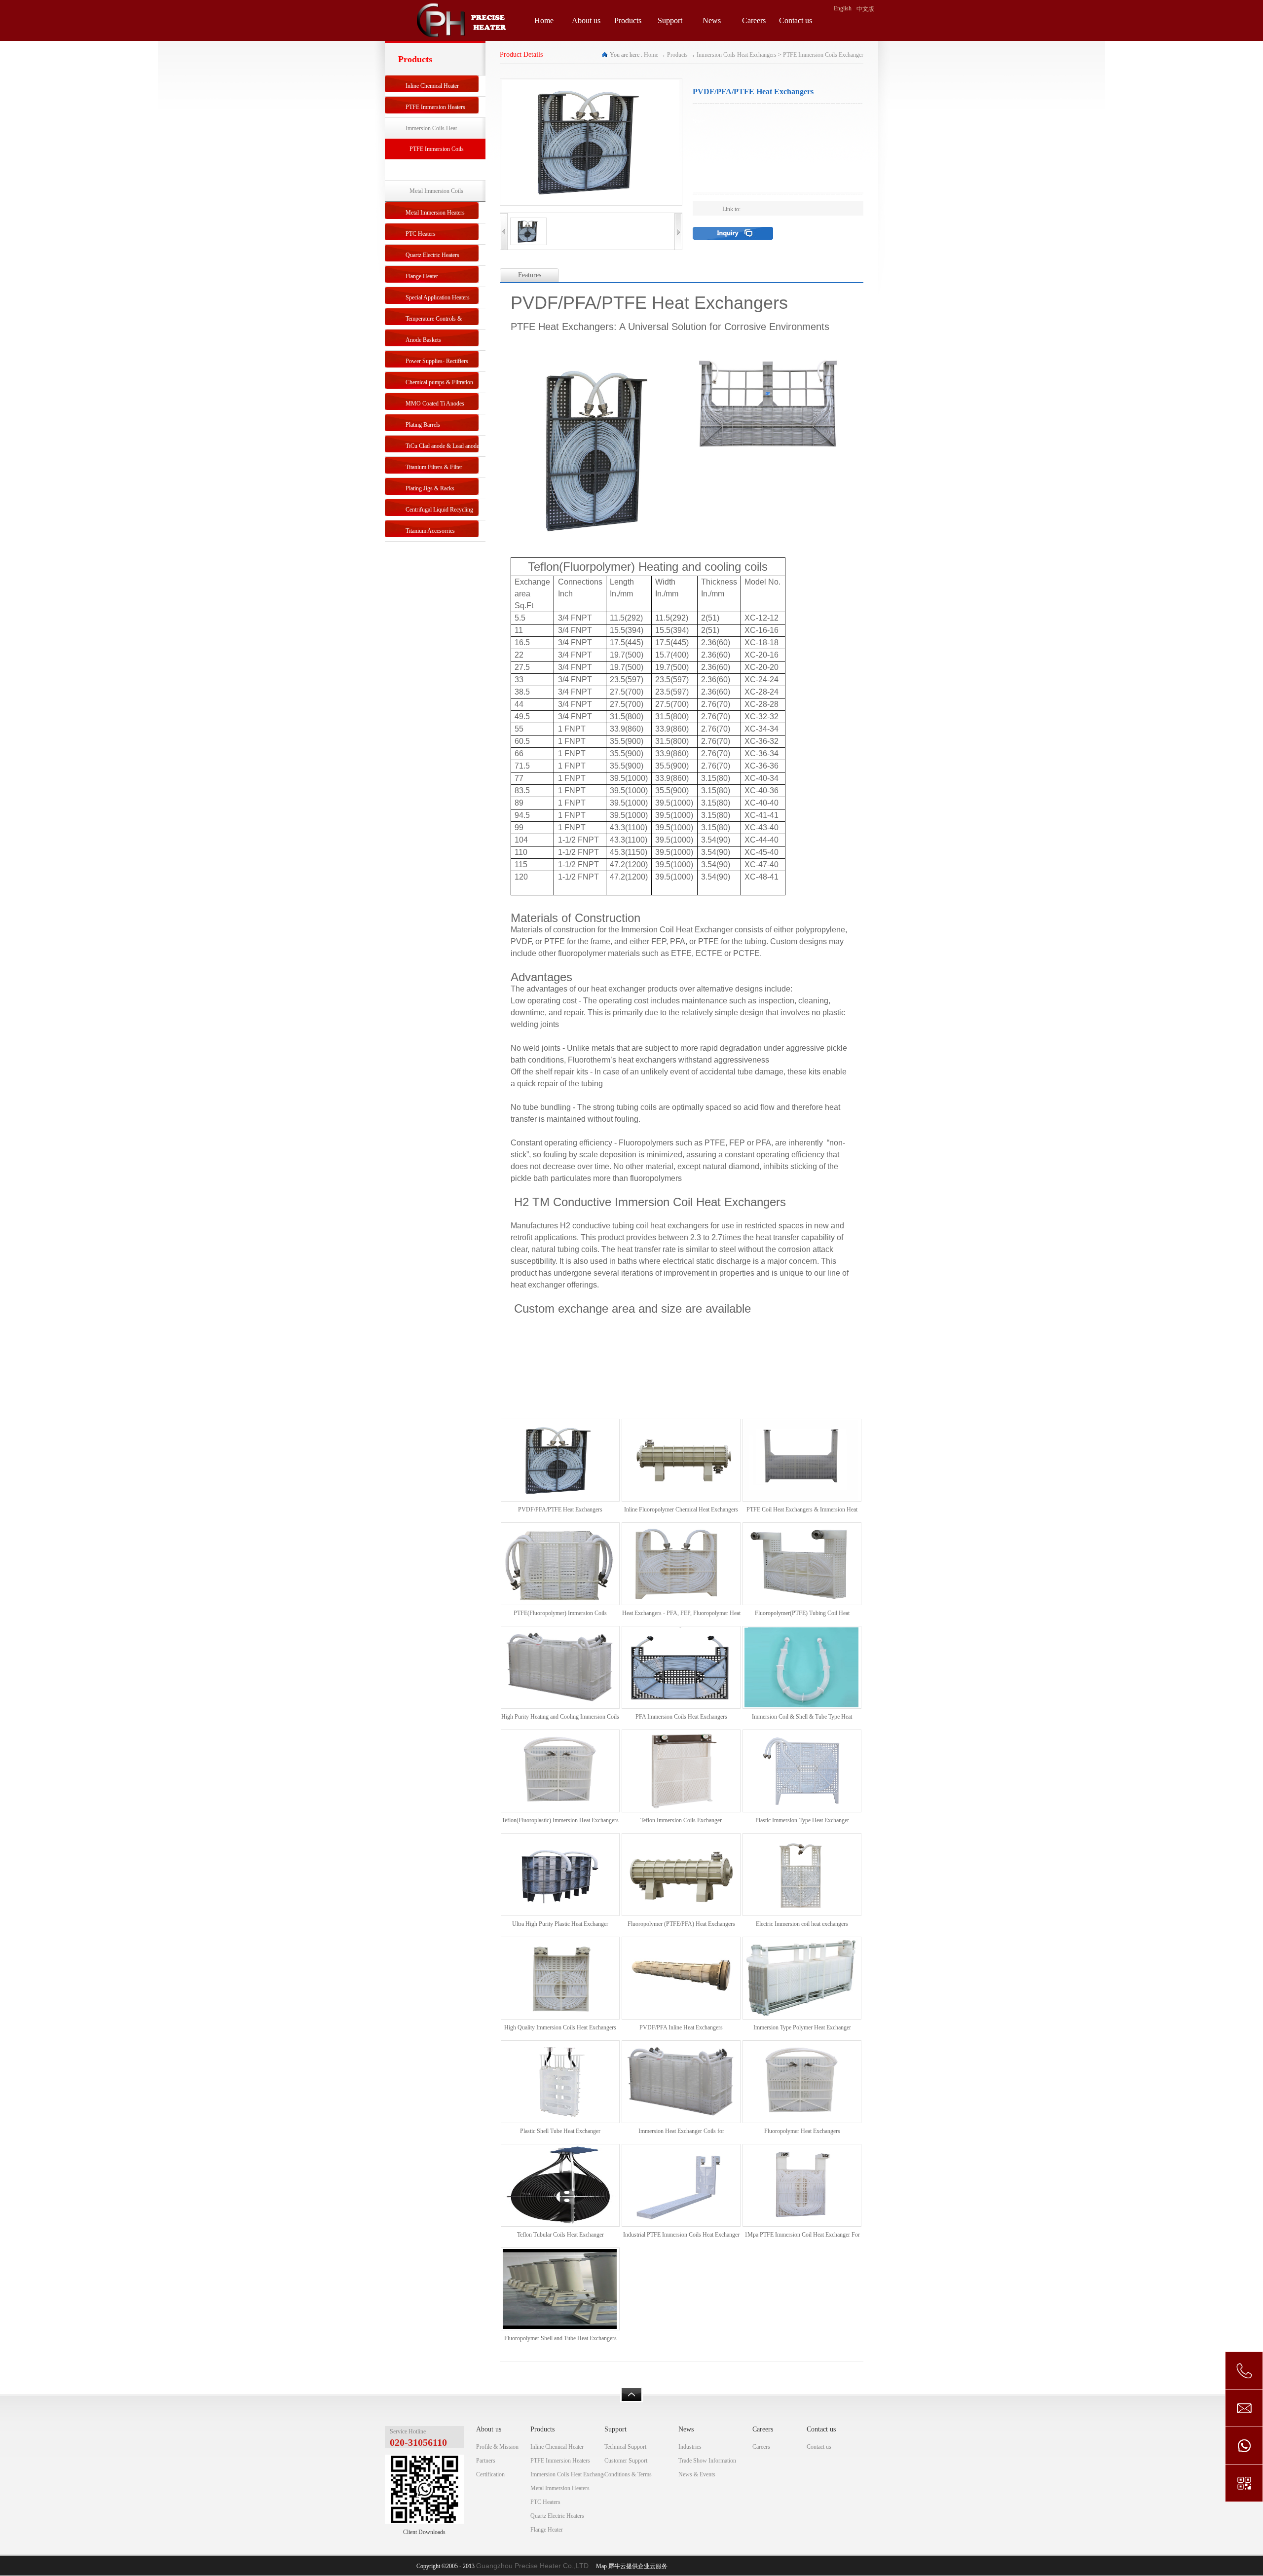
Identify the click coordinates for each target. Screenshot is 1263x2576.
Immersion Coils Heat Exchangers (737, 55)
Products (677, 55)
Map (600, 2566)
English (843, 8)
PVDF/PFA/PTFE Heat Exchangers (560, 1509)
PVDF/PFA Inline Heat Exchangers (681, 2027)
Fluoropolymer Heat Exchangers (802, 2131)
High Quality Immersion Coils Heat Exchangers (560, 2027)
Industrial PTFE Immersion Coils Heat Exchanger (681, 2235)
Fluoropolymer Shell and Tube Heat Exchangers (560, 2338)
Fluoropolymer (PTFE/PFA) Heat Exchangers (681, 1924)
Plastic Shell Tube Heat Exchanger (560, 2131)
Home (544, 20)
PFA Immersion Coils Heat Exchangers (681, 1717)
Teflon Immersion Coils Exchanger (681, 1820)
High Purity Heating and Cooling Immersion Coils (560, 1717)
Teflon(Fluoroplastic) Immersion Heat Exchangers (560, 1820)
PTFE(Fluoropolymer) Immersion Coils (560, 1613)
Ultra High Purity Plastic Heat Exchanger (560, 1924)
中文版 (865, 9)
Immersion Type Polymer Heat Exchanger (802, 2027)
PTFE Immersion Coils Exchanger (823, 55)
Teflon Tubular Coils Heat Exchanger (560, 2235)
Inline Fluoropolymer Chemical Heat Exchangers (681, 1509)
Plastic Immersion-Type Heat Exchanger (802, 1820)
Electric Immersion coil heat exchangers (802, 1924)
